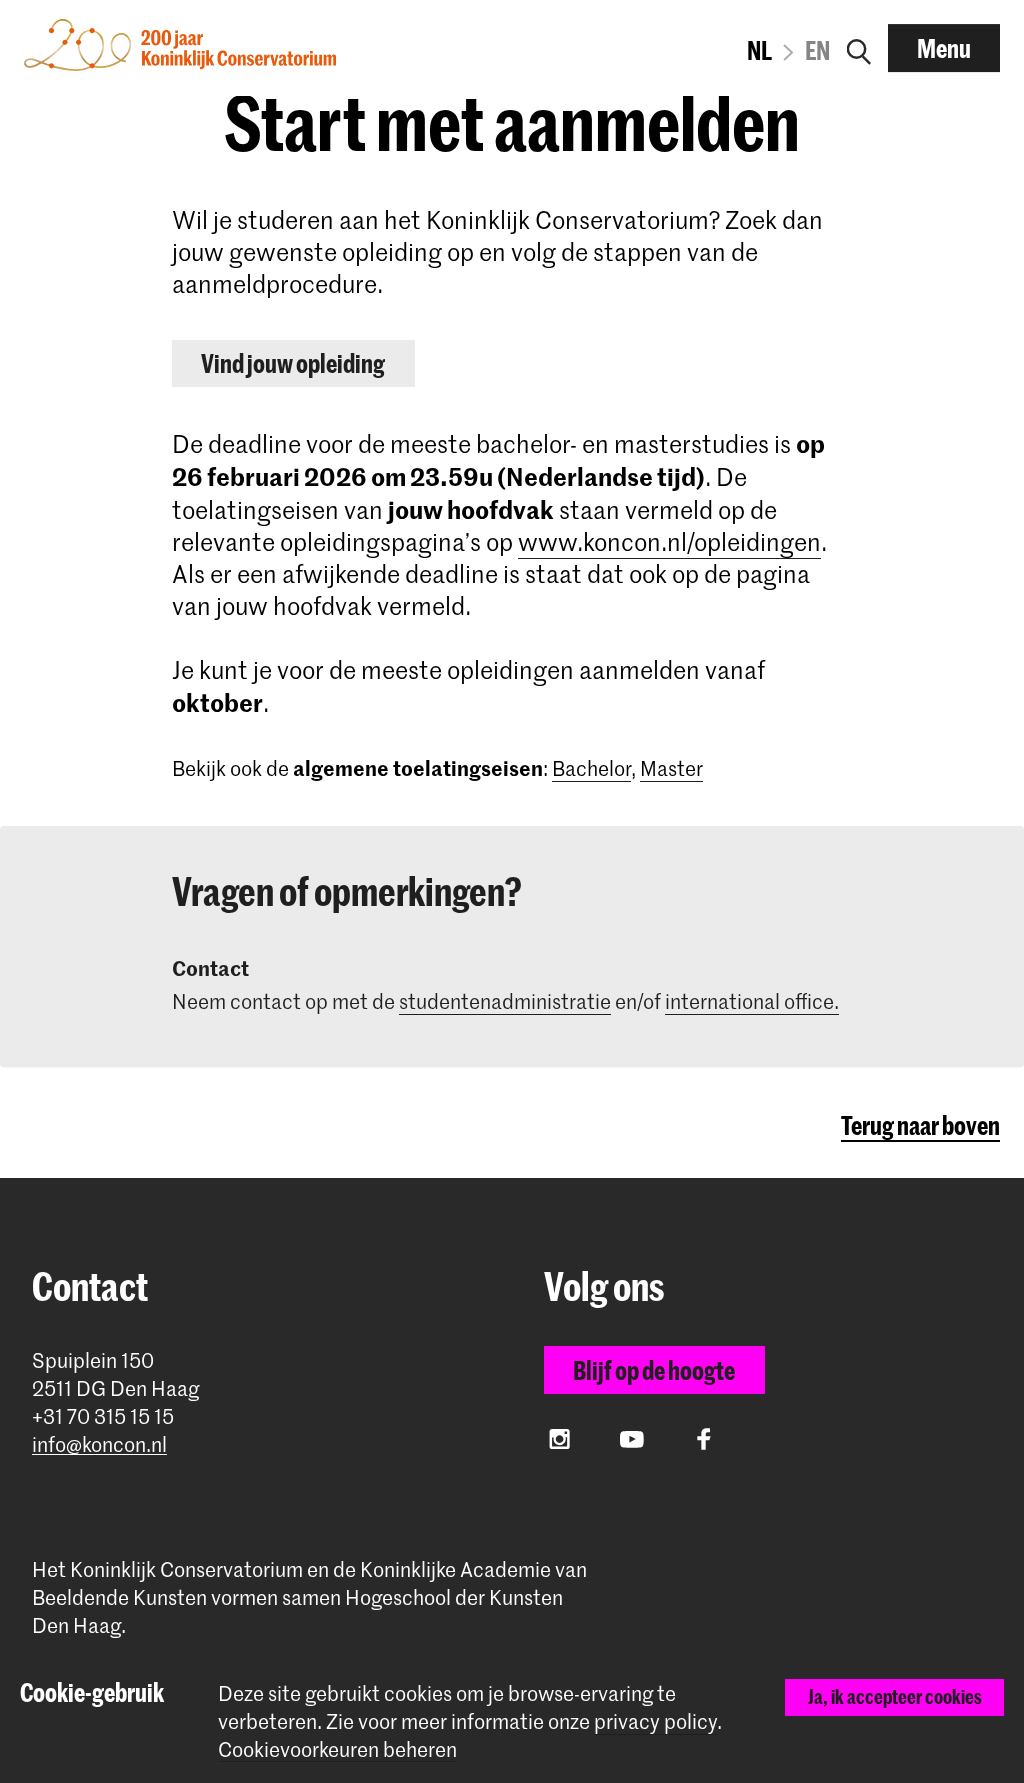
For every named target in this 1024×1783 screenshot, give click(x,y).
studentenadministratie (505, 1001)
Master (671, 768)
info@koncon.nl (99, 1444)
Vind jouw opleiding (293, 363)
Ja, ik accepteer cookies (895, 1696)
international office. (752, 1001)
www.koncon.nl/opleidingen (669, 541)
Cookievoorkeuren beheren (337, 1749)
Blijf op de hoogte (654, 1370)
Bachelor (591, 768)
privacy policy (655, 1721)
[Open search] (859, 48)
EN (817, 50)
